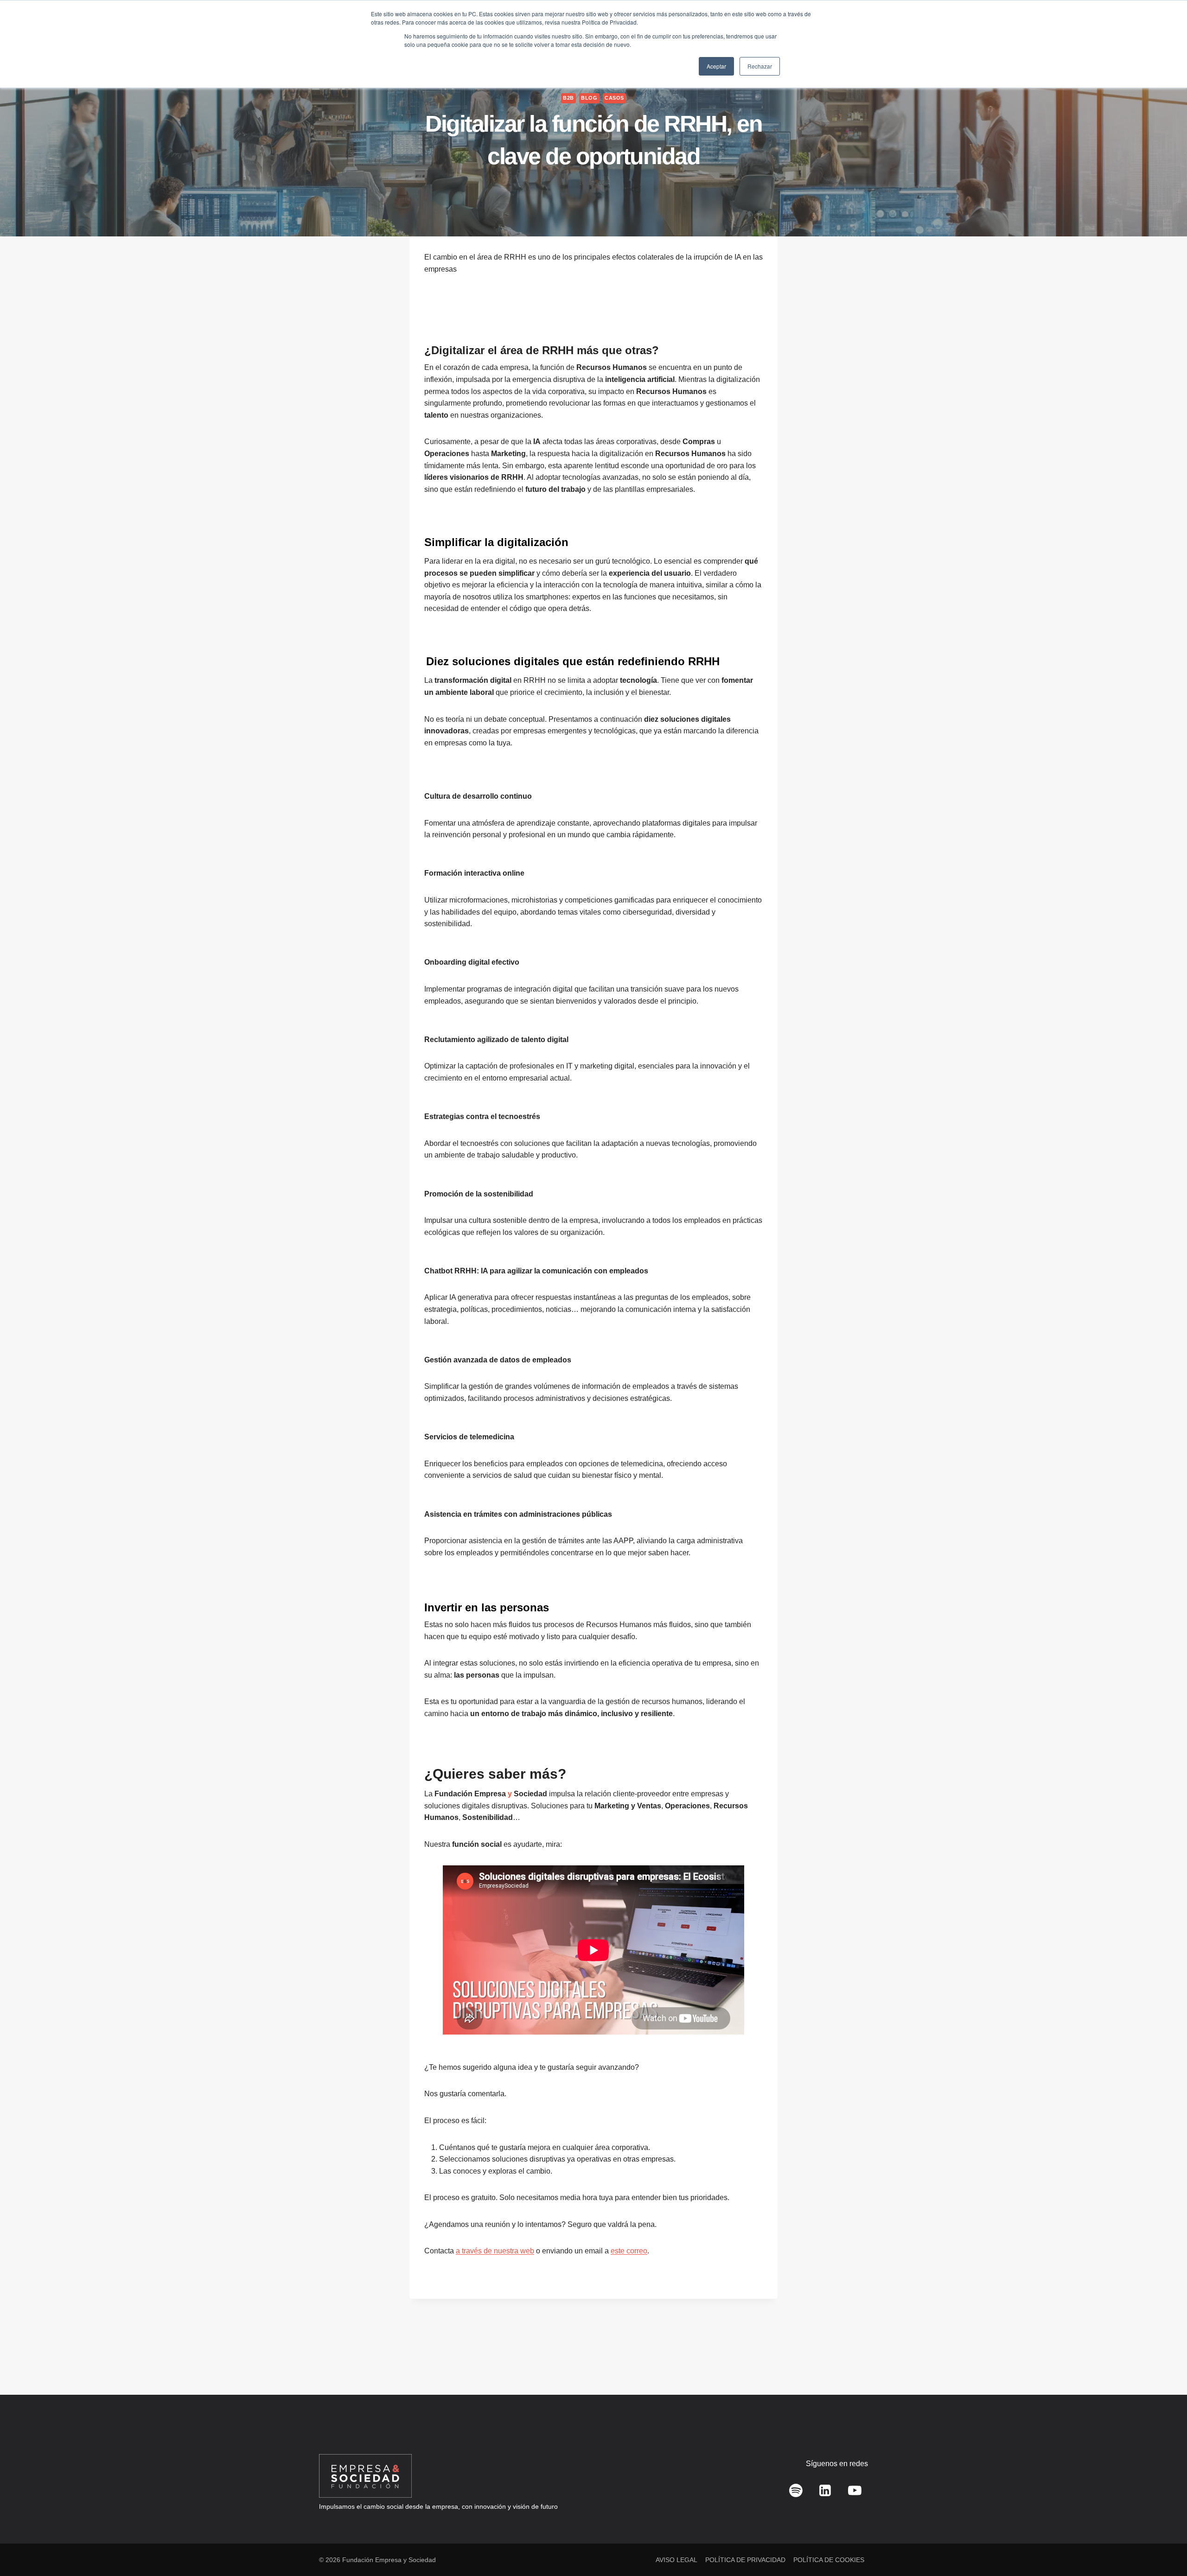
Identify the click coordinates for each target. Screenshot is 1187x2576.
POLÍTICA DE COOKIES (829, 2560)
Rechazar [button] (760, 66)
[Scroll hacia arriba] (1166, 2548)
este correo (629, 2251)
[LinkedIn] (825, 2491)
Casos (614, 98)
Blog (589, 98)
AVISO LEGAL (676, 2560)
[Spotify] (796, 2491)
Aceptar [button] (716, 66)
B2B (568, 98)
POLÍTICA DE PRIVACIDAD (745, 2560)
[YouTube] (855, 2491)
